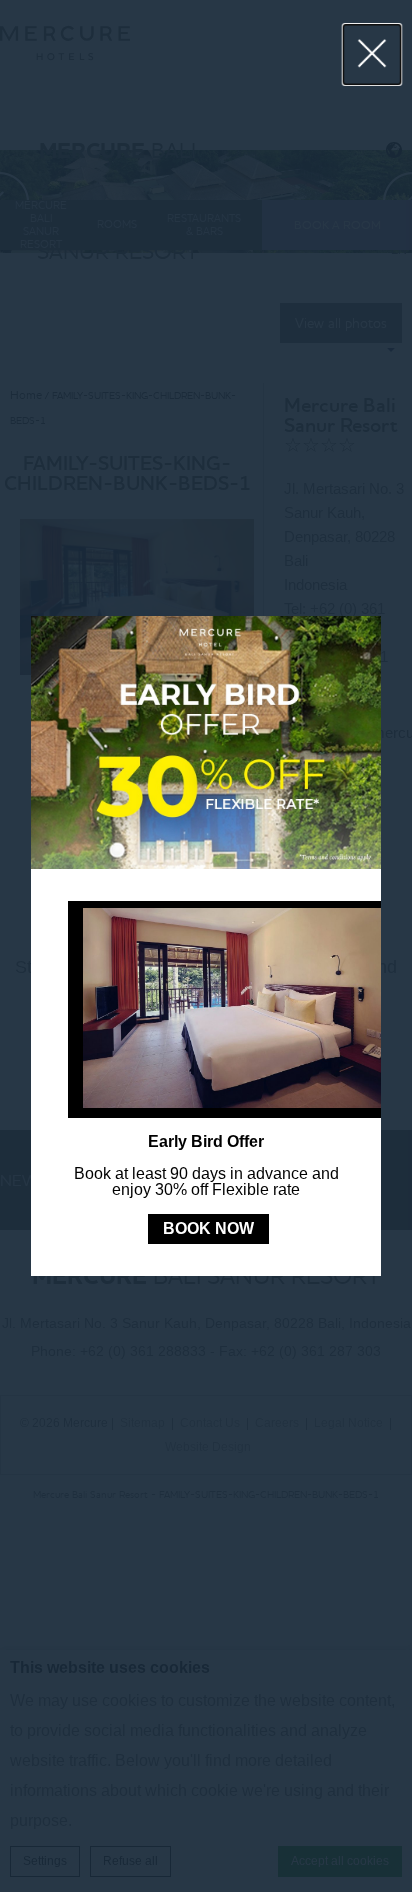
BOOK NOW (208, 1228)
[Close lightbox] (372, 54)
